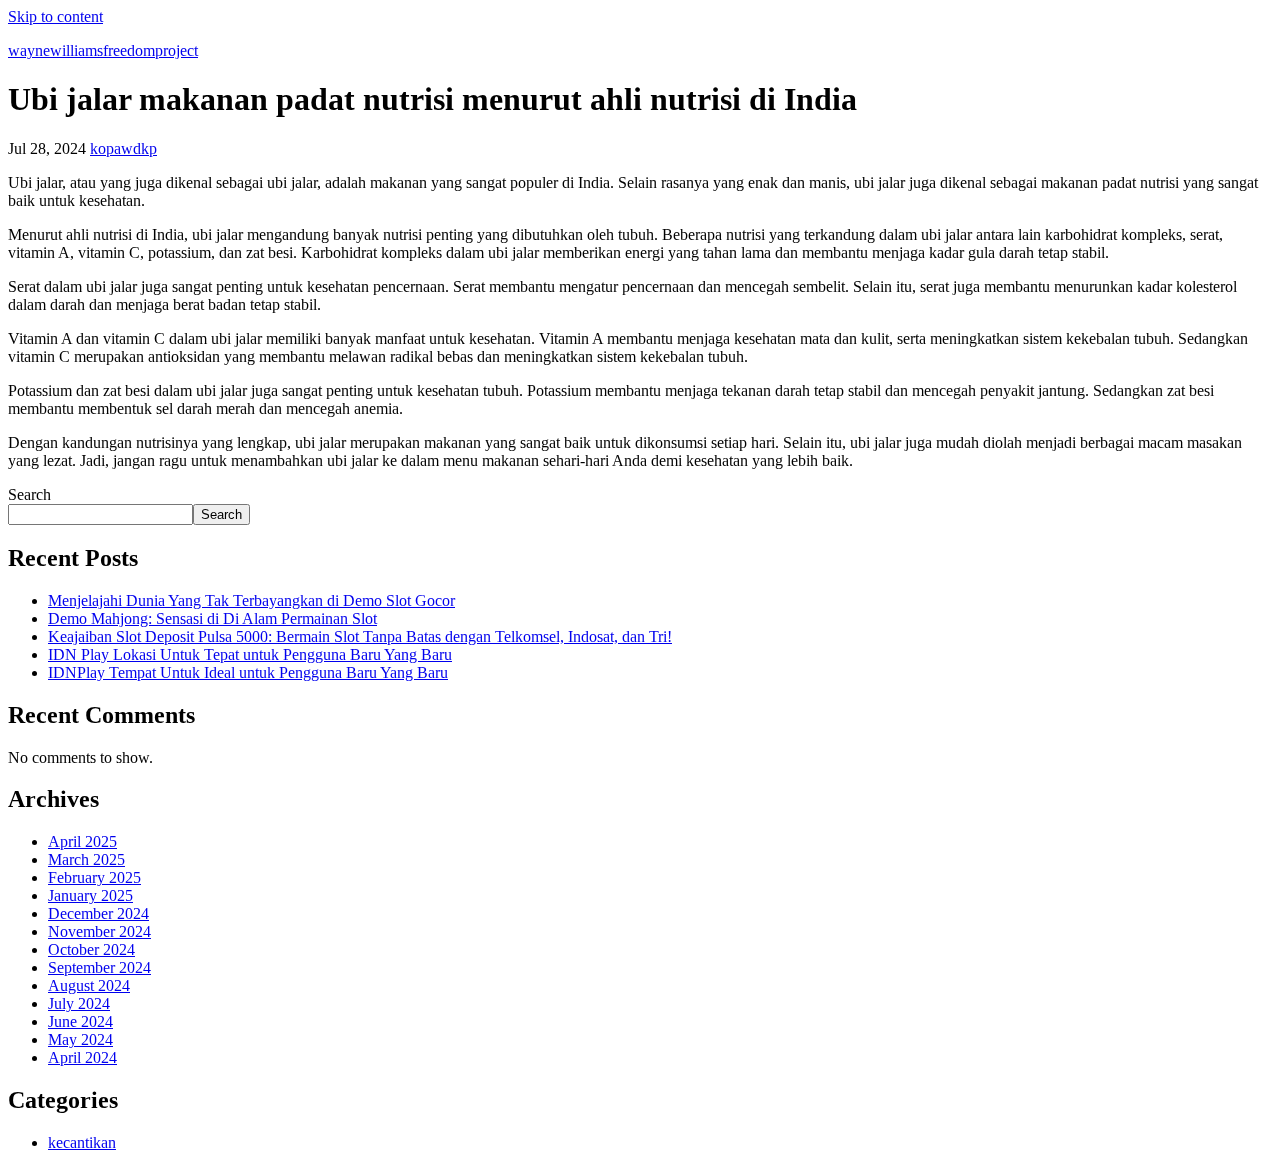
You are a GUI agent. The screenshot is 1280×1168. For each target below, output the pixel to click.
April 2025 (82, 841)
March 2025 (86, 859)
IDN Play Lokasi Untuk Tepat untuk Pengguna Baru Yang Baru (250, 654)
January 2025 (90, 895)
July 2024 (79, 1003)
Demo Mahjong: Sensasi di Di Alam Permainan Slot (212, 618)
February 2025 (94, 877)
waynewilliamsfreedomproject (103, 50)
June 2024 (80, 1021)
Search (29, 494)
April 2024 (82, 1057)
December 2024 (98, 913)
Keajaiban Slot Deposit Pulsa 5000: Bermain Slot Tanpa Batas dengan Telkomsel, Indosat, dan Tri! (360, 636)
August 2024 (89, 985)
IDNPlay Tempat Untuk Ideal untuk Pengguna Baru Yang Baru (248, 672)
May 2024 (80, 1039)
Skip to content (55, 16)
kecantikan (82, 1142)
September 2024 (99, 967)
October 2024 (91, 949)
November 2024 (99, 931)
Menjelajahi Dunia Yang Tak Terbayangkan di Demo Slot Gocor (251, 600)
